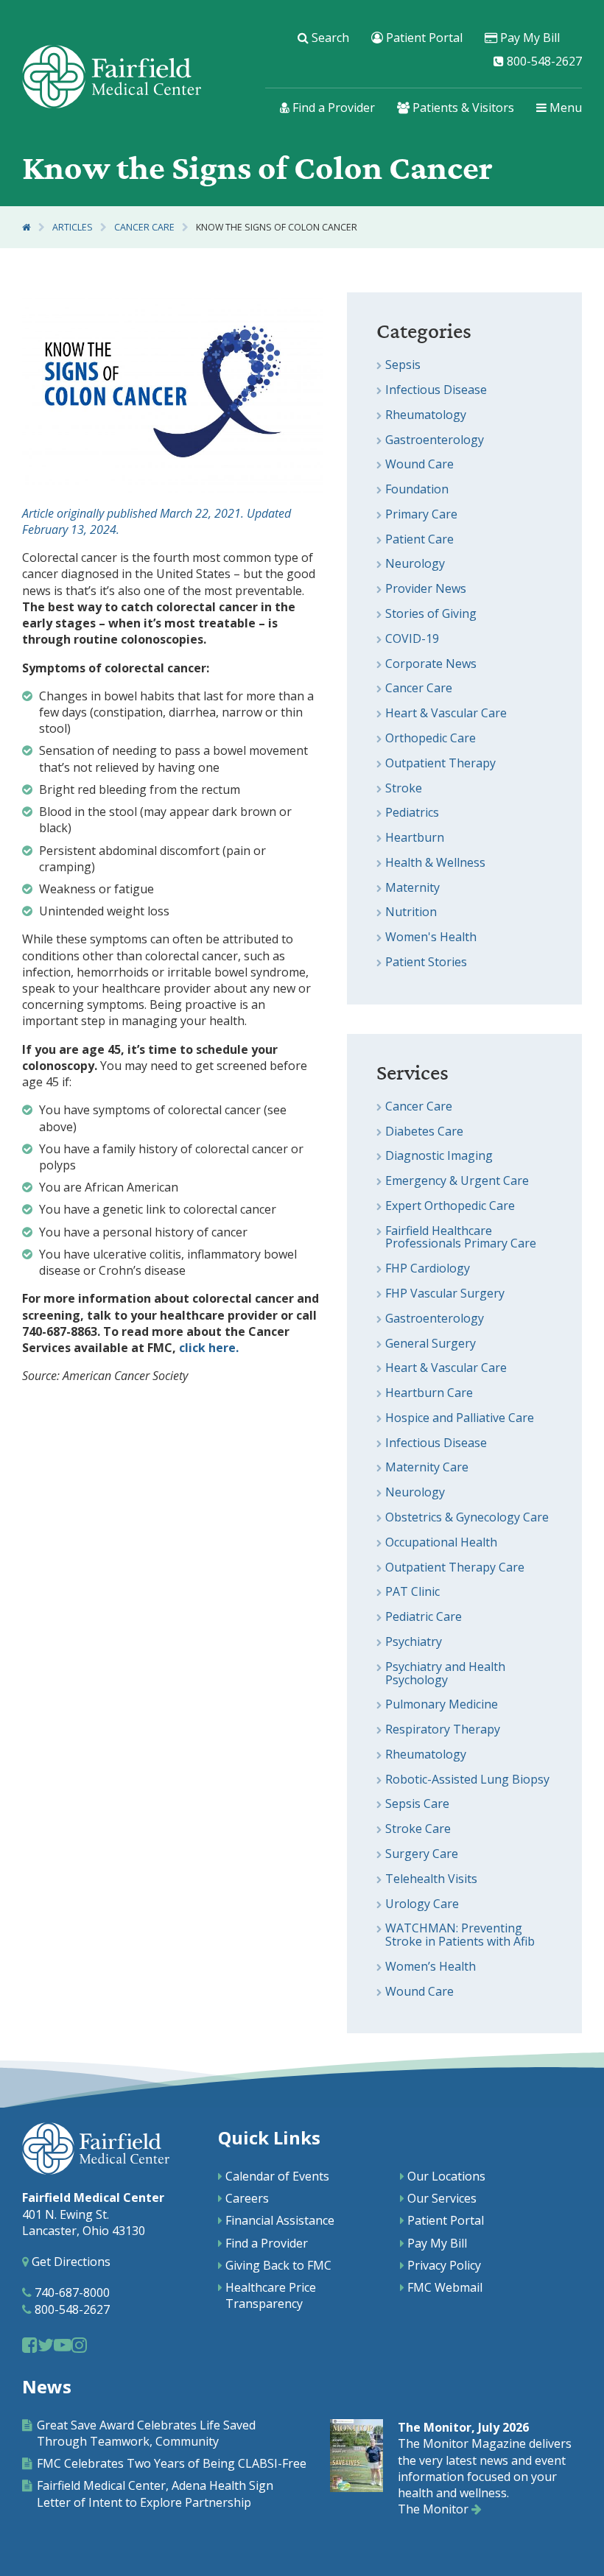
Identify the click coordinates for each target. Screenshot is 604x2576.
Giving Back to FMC (278, 2265)
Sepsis (403, 365)
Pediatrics (412, 812)
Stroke (404, 788)
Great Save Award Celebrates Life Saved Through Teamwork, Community (146, 2433)
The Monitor (435, 2509)
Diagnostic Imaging (439, 1155)
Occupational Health (441, 1542)
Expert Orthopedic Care (450, 1206)
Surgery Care (422, 1854)
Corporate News (431, 664)
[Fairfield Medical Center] (112, 77)
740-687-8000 (71, 2292)
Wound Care (419, 464)
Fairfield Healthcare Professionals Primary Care (461, 1237)
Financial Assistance (280, 2220)
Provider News (426, 588)
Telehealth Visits (431, 1879)
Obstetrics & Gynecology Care (467, 1517)
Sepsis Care (417, 1803)
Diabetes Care (424, 1131)
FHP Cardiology (428, 1268)
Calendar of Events (277, 2176)
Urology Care (422, 1904)
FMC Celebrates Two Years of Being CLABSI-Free (172, 2463)
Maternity (412, 887)
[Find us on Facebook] (30, 2344)
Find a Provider (332, 108)
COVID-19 (412, 638)
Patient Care (419, 539)
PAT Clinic (412, 1591)
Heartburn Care (429, 1393)
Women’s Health (431, 1966)
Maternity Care (427, 1467)
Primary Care (421, 514)
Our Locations (446, 2176)
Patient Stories (426, 962)
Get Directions (70, 2262)
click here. (209, 1348)
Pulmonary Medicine (442, 1704)
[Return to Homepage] (27, 227)
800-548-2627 (543, 61)
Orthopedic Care (431, 738)
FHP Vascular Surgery (445, 1293)
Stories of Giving (431, 613)
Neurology (415, 563)
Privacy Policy (444, 2265)
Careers (247, 2198)
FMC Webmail (445, 2287)
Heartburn (415, 837)
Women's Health (431, 937)
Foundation (417, 489)
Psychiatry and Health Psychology (445, 1673)
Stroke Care (418, 1829)
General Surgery (431, 1343)
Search (329, 38)
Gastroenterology (435, 440)
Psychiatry (414, 1641)
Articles (73, 227)
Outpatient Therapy (440, 763)
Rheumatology (426, 415)
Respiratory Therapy (443, 1729)
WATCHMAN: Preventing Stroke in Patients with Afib (460, 1935)
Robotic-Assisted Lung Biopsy (467, 1779)
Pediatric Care (424, 1616)
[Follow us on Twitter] (46, 2344)
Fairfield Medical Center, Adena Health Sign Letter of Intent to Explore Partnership (155, 2494)
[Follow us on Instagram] (79, 2344)
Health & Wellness (435, 862)
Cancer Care (144, 227)
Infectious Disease (436, 390)
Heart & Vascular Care (446, 713)
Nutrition (411, 912)
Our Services (442, 2198)
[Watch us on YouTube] (63, 2344)
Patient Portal (423, 38)
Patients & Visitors (462, 108)
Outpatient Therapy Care (455, 1567)
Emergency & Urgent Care (457, 1180)
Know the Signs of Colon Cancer (277, 227)
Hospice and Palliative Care (460, 1418)
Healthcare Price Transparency (271, 2295)
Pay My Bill (528, 38)
